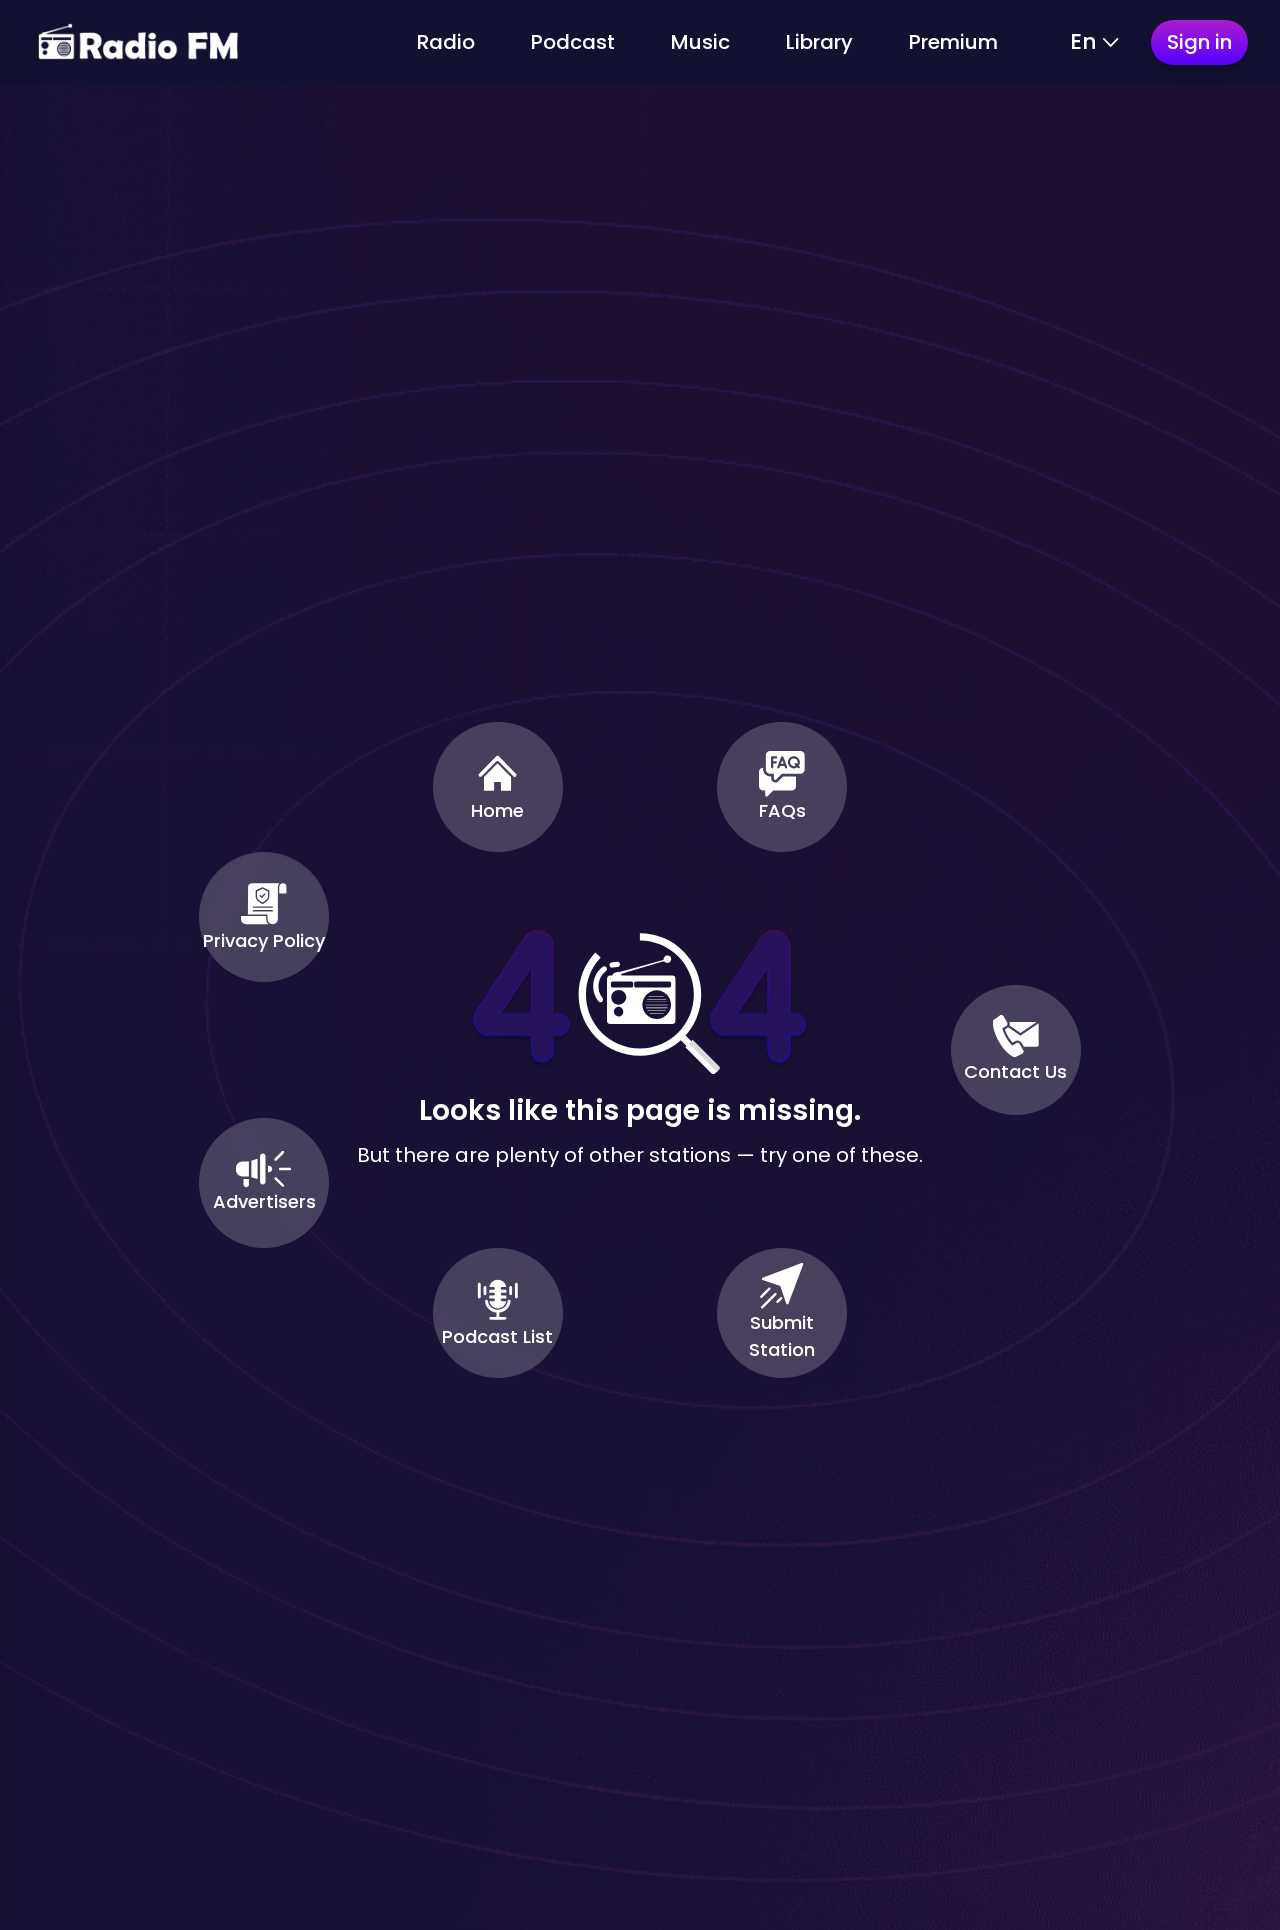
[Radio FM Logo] (138, 42)
